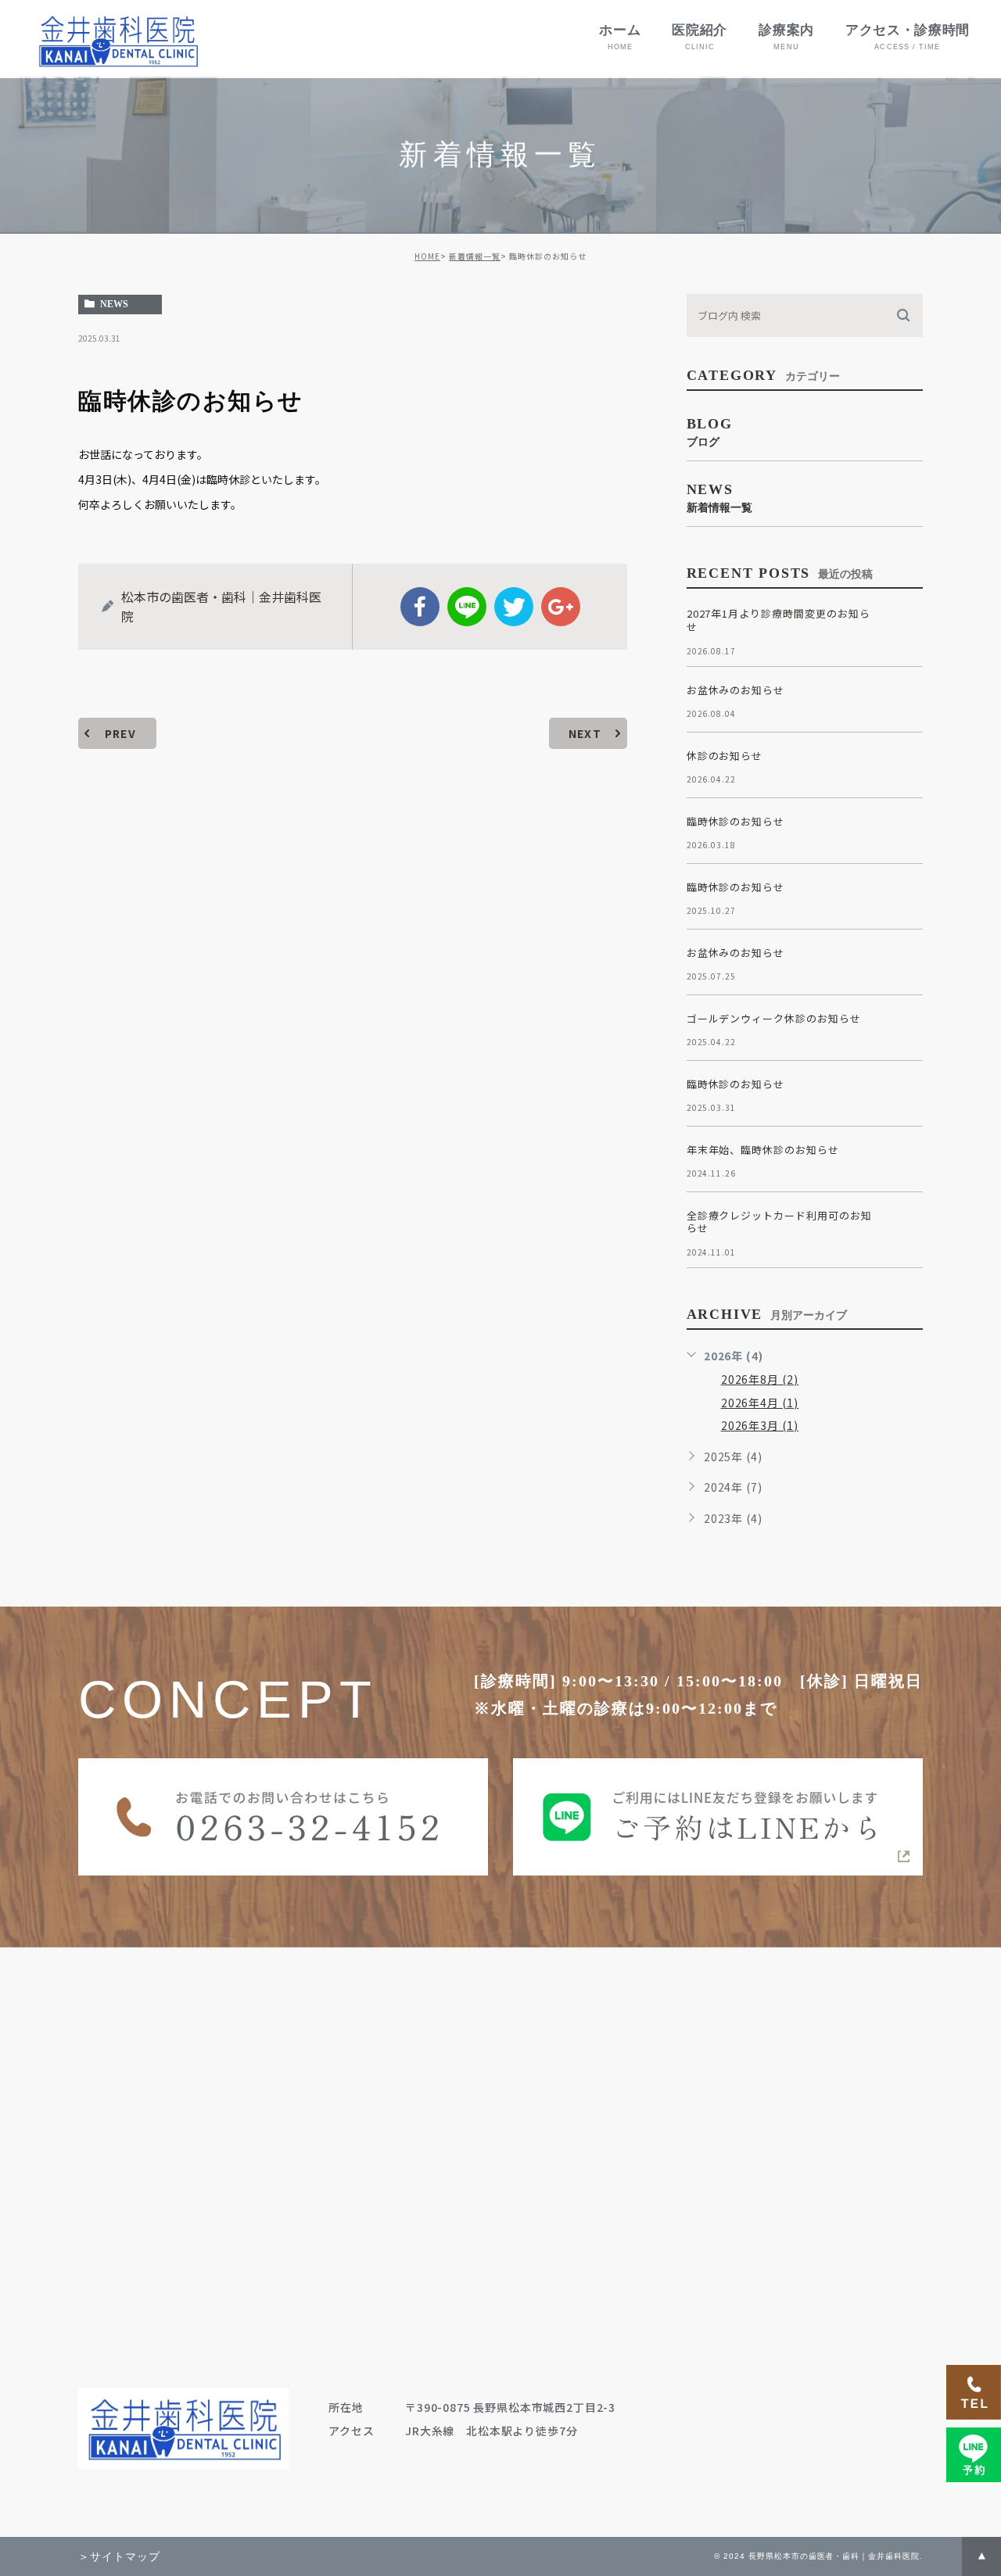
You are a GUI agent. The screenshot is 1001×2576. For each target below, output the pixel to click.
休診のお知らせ (725, 756)
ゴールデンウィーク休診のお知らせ (774, 1018)
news (114, 304)
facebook (420, 607)
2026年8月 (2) (760, 1379)
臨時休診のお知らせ (736, 821)
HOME (427, 256)
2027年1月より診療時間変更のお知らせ (779, 620)
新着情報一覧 (475, 256)
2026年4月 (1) (760, 1403)
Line (467, 607)
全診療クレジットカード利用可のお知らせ (779, 1222)
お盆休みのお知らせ (736, 690)
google (561, 607)
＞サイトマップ (119, 2556)
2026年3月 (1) (760, 1425)
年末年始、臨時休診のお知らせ (763, 1150)
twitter (514, 607)
